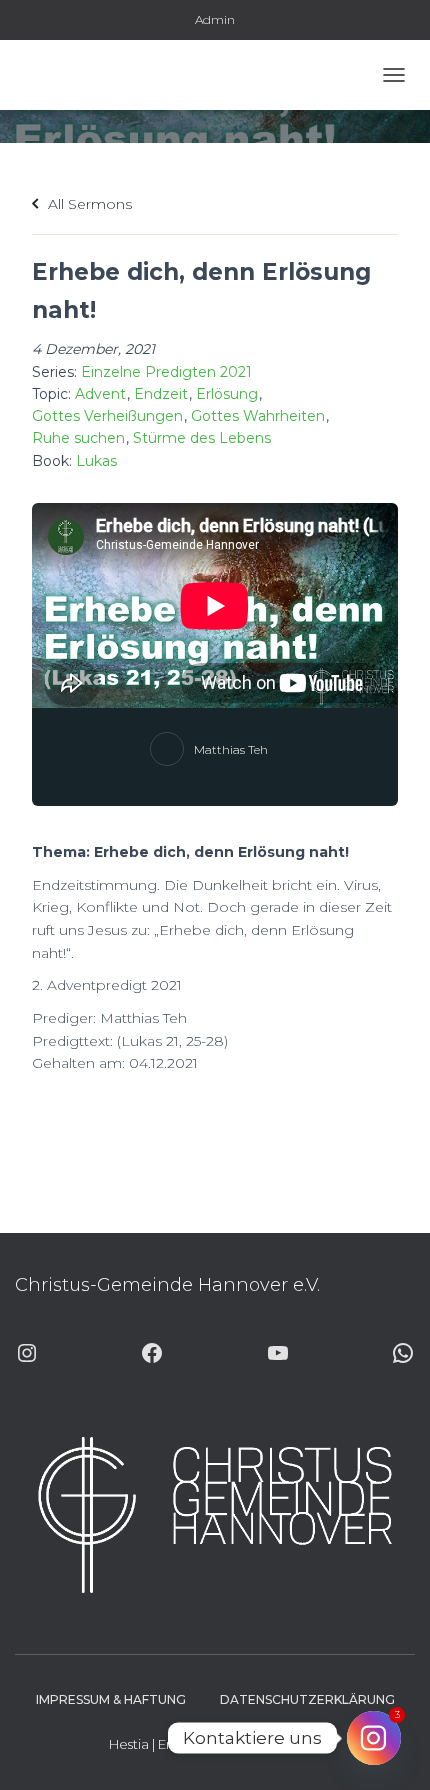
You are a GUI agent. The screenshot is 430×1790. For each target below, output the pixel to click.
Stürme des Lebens (202, 438)
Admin (215, 19)
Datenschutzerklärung (307, 1699)
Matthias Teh (231, 749)
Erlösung (227, 394)
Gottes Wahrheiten (258, 416)
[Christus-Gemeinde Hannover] (73, 75)
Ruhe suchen (78, 438)
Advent (100, 394)
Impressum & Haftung (111, 1699)
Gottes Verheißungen (107, 416)
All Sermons (88, 204)
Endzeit (161, 394)
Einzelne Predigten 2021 (166, 372)
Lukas (96, 461)
